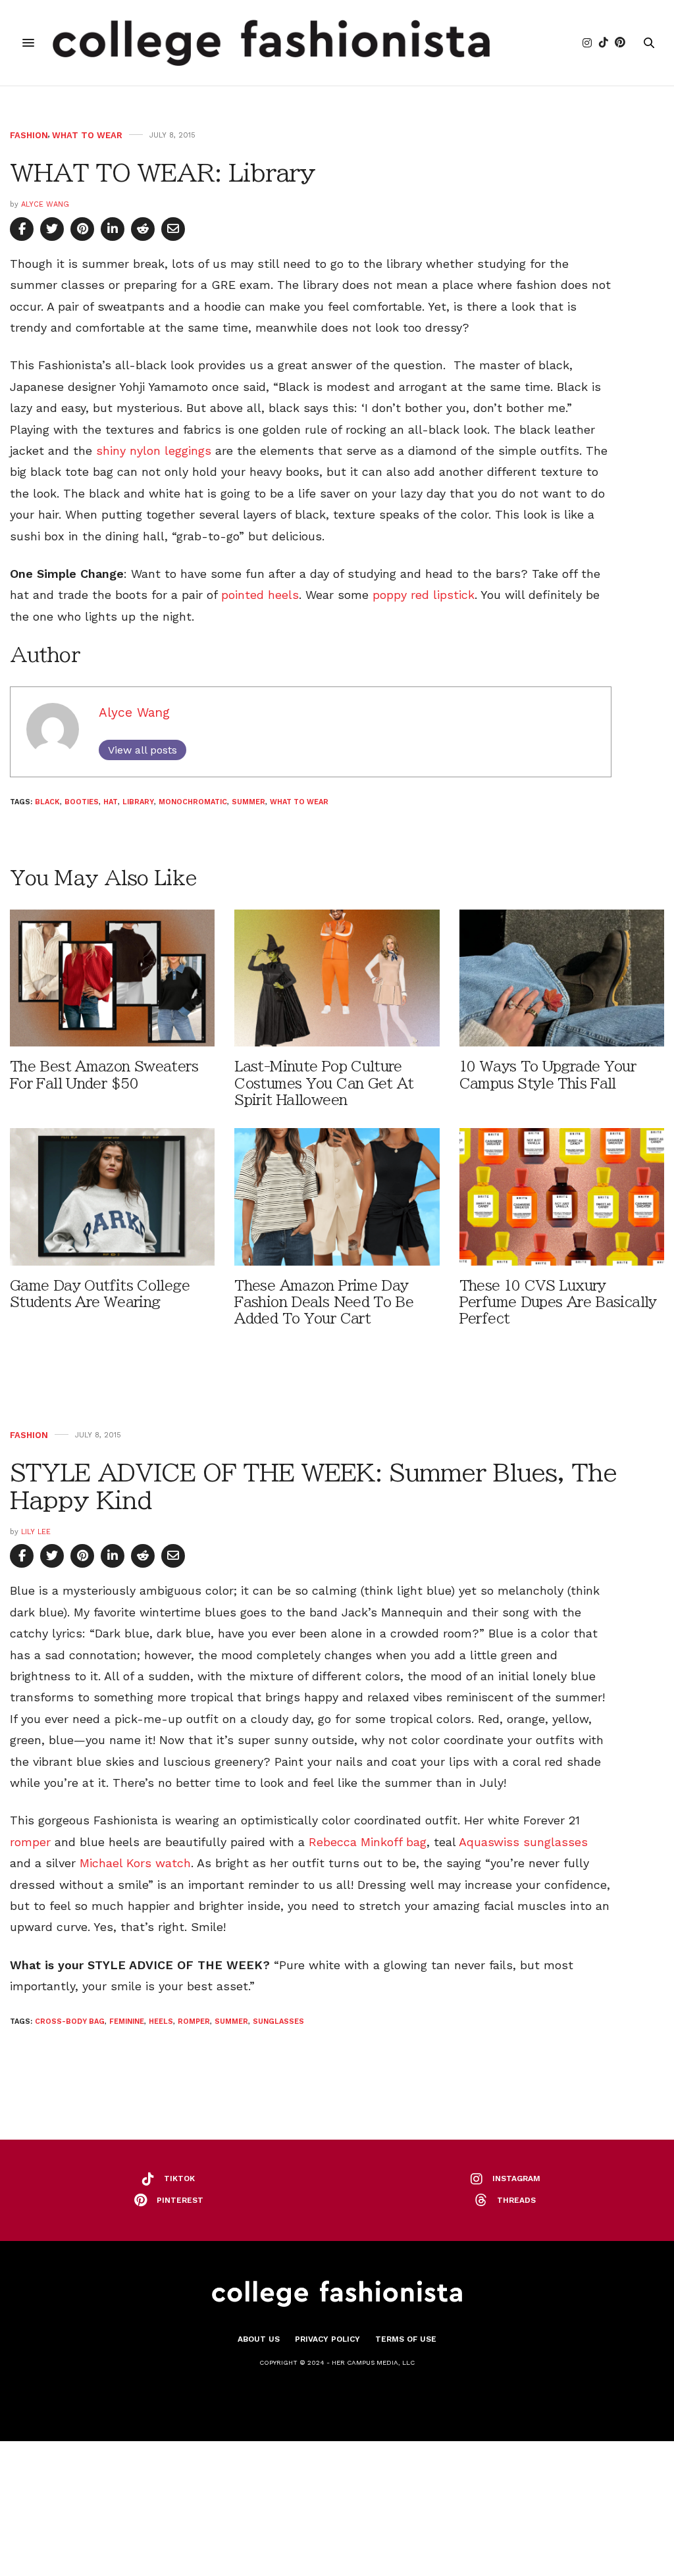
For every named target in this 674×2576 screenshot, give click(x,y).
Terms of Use (406, 2339)
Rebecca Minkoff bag (368, 1842)
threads (516, 2200)
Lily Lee (36, 1532)
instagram (516, 2178)
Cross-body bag (70, 2022)
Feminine (127, 2022)
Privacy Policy (327, 2339)
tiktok (179, 2178)
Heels (161, 2022)
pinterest (180, 2200)
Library (138, 802)
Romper (194, 2022)
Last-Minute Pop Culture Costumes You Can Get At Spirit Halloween (324, 1083)
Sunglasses (278, 2022)
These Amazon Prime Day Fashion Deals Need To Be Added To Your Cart (324, 1302)
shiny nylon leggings (156, 451)
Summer (248, 802)
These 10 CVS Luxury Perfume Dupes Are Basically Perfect (558, 1302)
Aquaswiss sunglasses (523, 1842)
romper (30, 1842)
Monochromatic (193, 802)
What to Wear (87, 135)
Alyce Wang (45, 204)
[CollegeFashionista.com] (272, 43)
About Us (259, 2339)
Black (47, 802)
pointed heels (260, 595)
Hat (111, 802)
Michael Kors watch (135, 1863)
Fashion (29, 135)
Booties (82, 802)
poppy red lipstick (424, 595)
